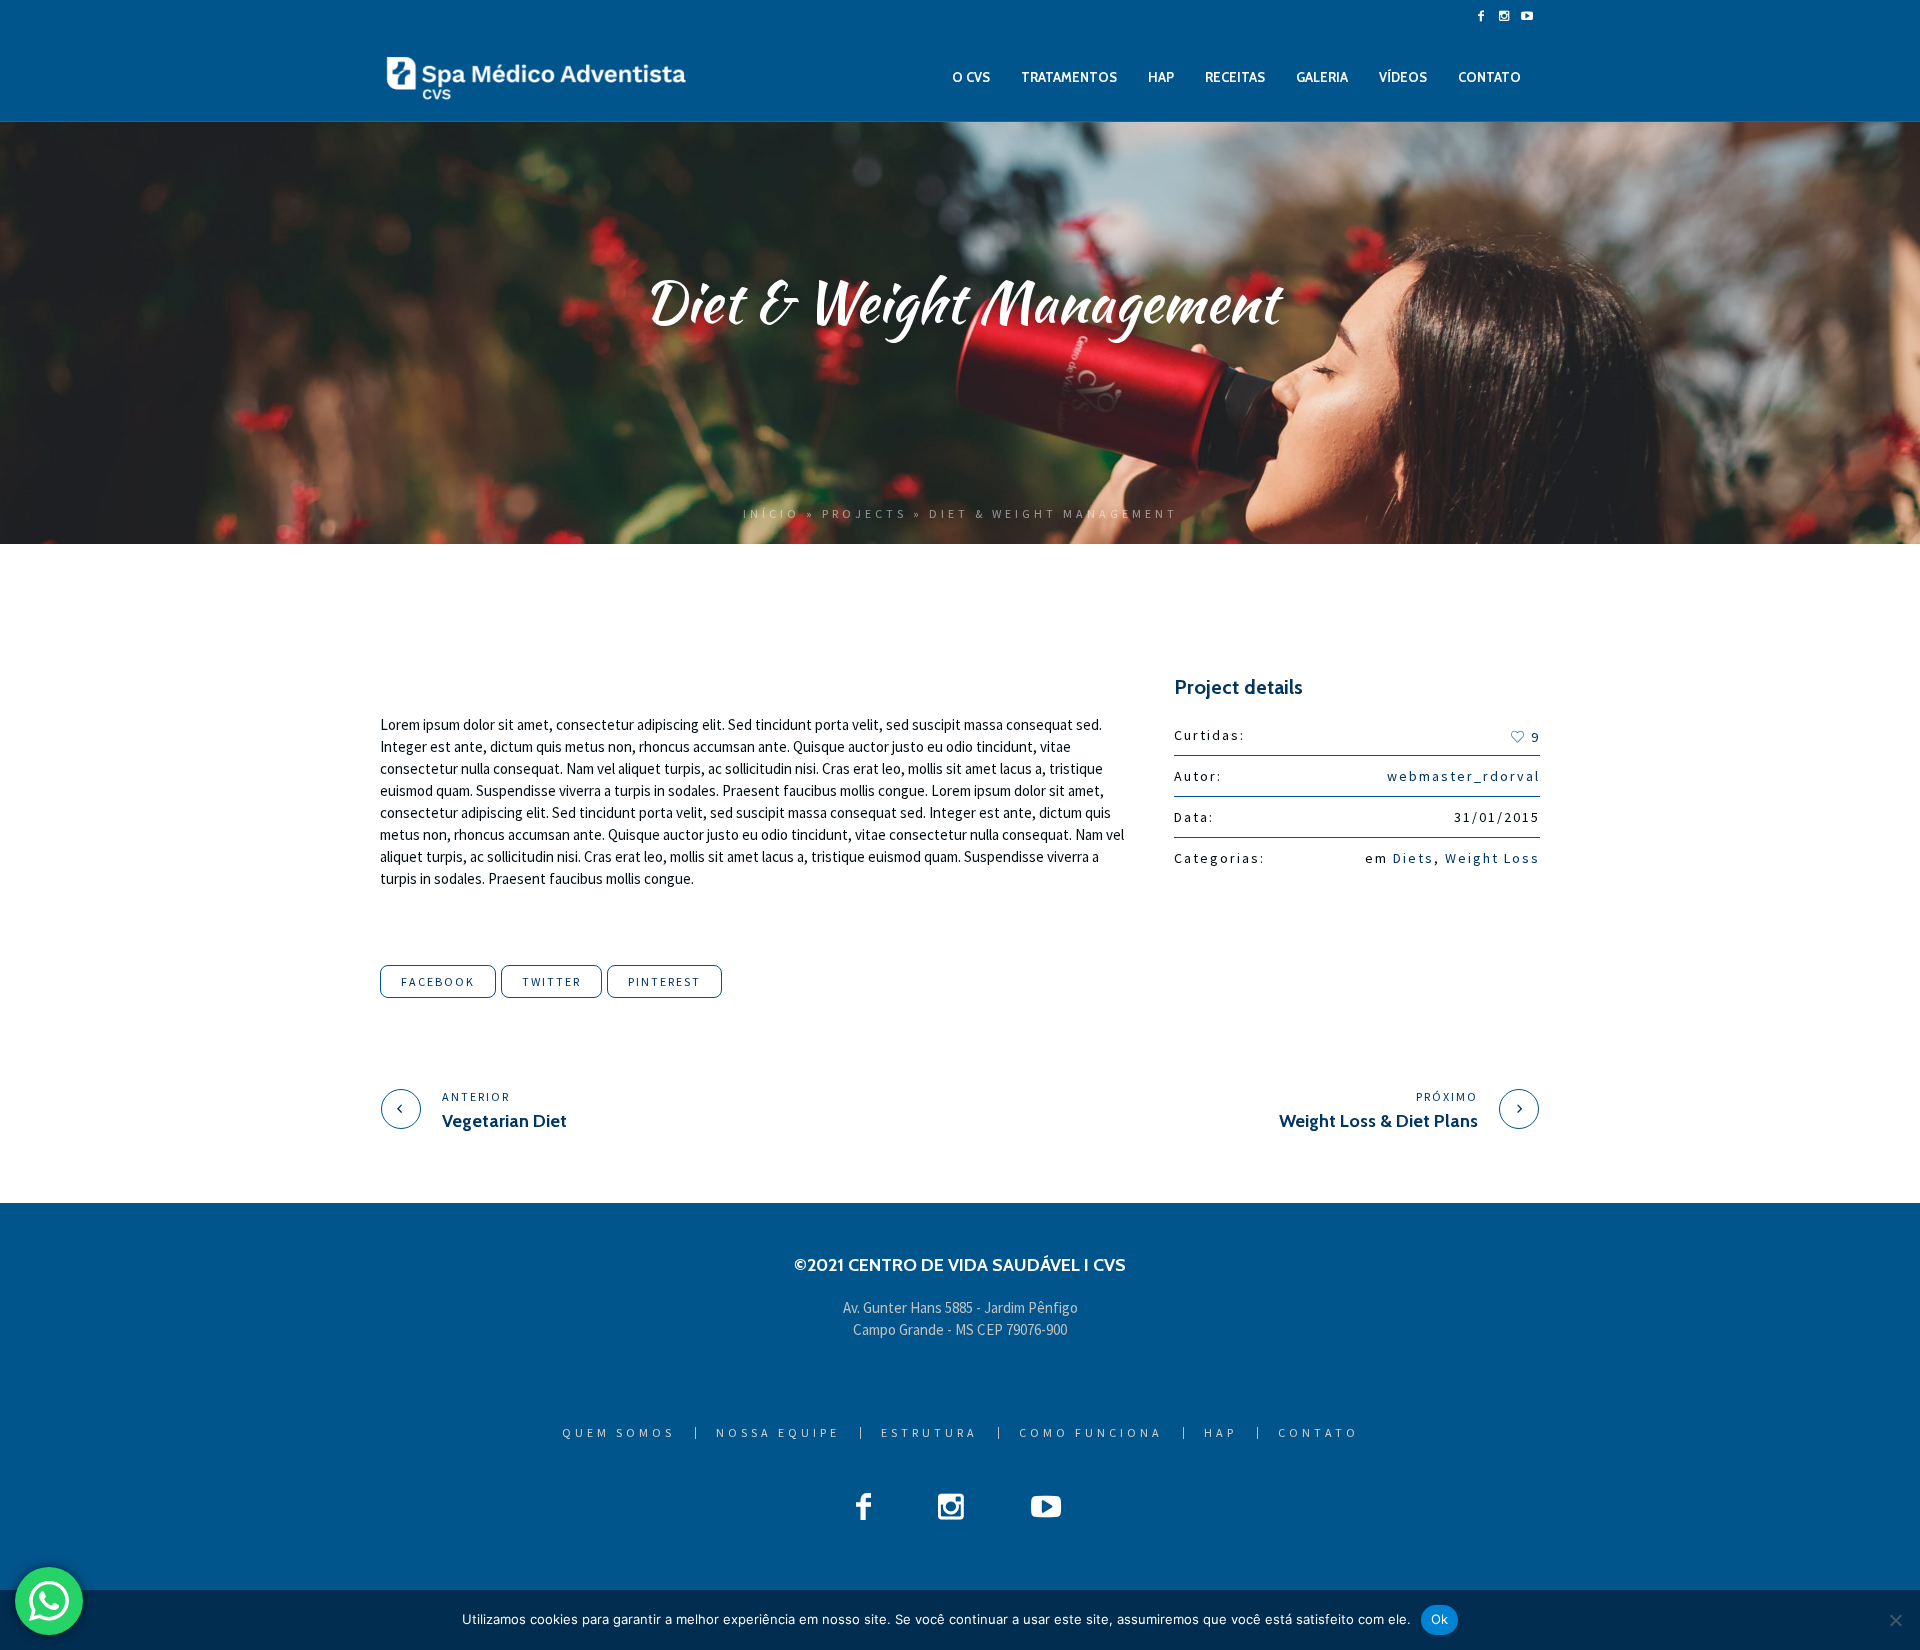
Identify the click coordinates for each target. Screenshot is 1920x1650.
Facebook (438, 981)
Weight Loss (1492, 858)
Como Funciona (1091, 1433)
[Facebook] (1481, 16)
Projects (864, 513)
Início (771, 513)
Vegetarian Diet (504, 1121)
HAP (1220, 1433)
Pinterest (664, 981)
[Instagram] (1504, 16)
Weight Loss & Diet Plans (1378, 1121)
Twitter (551, 981)
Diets (1413, 858)
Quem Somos (618, 1433)
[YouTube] (1527, 16)
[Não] (1895, 1620)
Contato (1318, 1433)
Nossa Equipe (778, 1433)
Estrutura (929, 1433)
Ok (1440, 1619)
